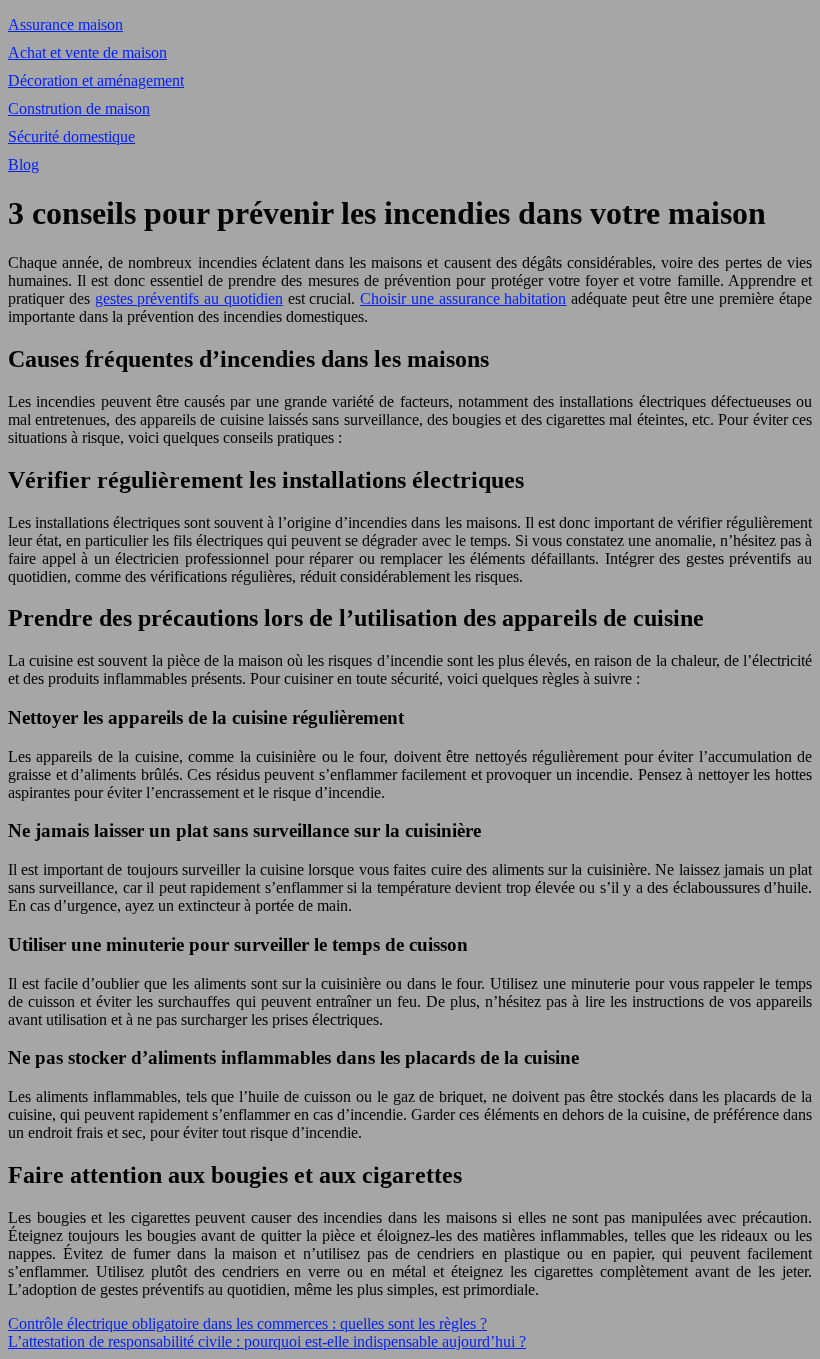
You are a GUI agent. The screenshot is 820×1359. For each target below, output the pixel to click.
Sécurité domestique (71, 136)
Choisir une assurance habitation (463, 298)
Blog (23, 164)
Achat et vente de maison (87, 52)
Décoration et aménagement (96, 80)
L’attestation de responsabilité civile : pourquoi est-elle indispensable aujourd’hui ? (267, 1341)
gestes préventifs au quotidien (189, 298)
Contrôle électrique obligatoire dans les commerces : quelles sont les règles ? (247, 1323)
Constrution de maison (79, 108)
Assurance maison (65, 24)
